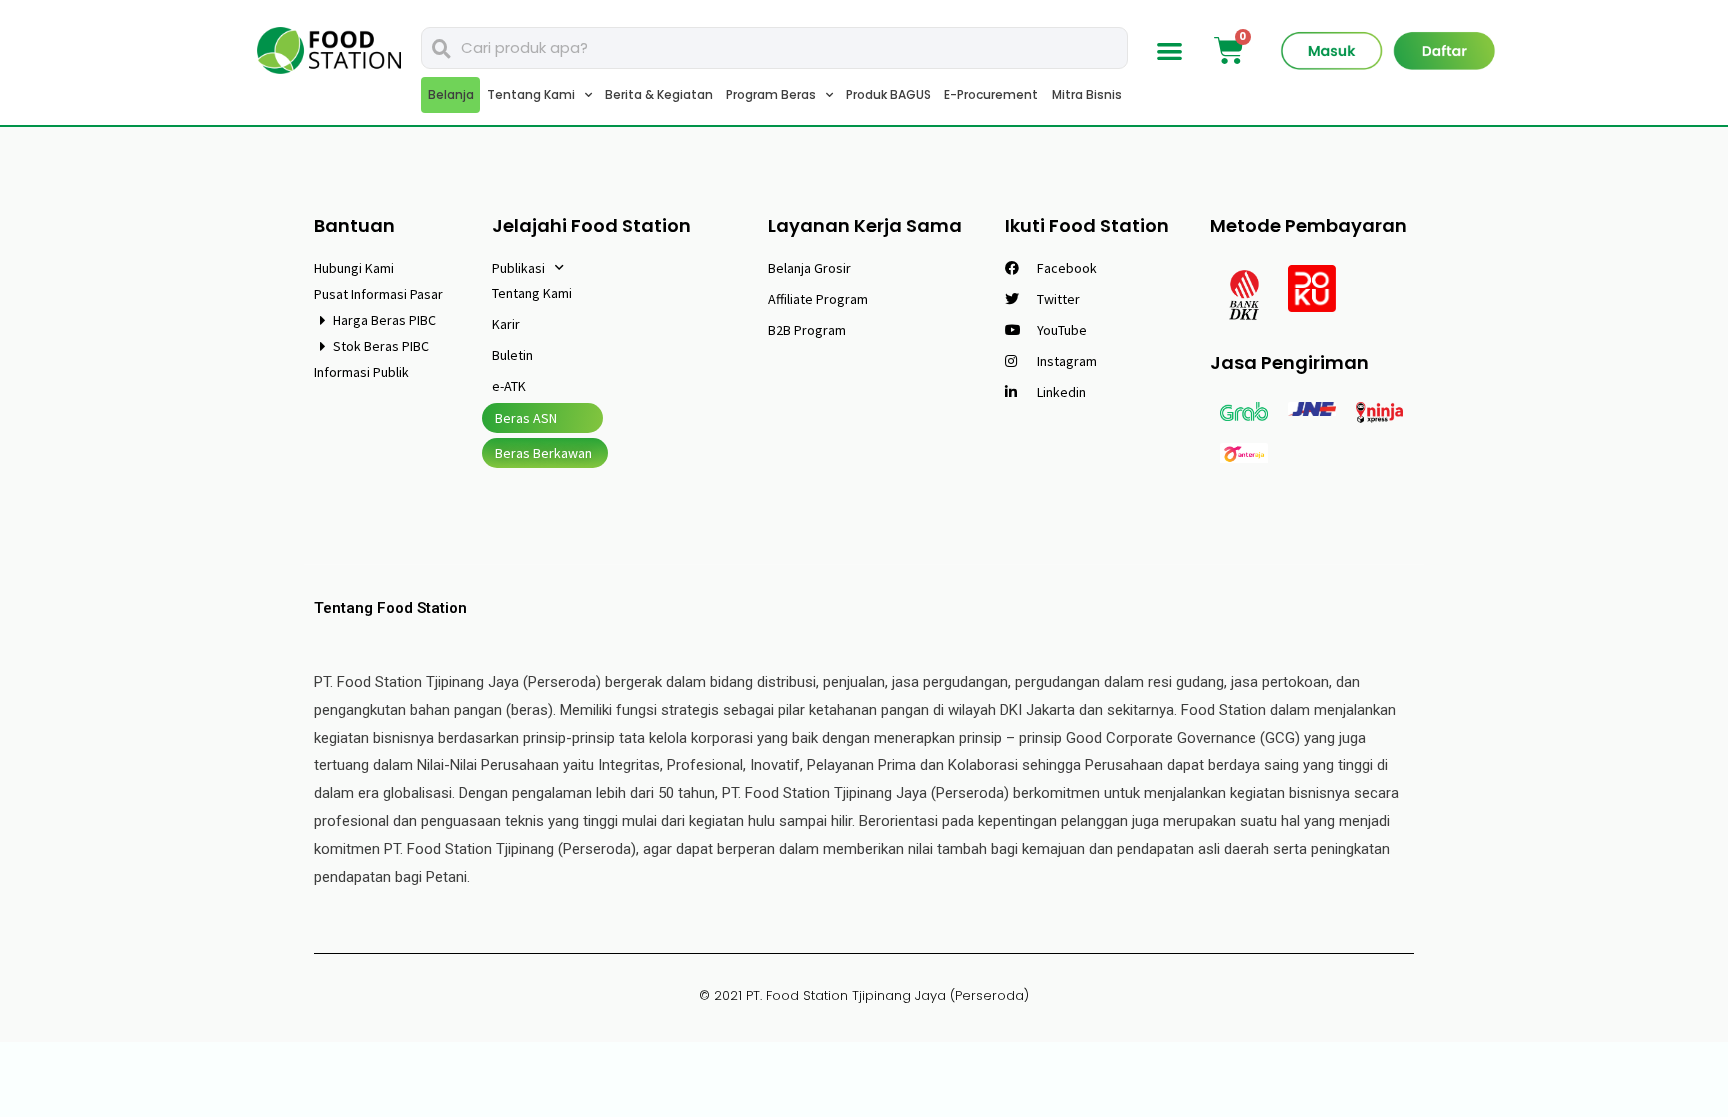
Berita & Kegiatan (659, 94)
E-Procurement (991, 94)
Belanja (451, 94)
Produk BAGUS (888, 94)
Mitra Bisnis (1087, 94)
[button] (1170, 50)
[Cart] (1229, 51)
